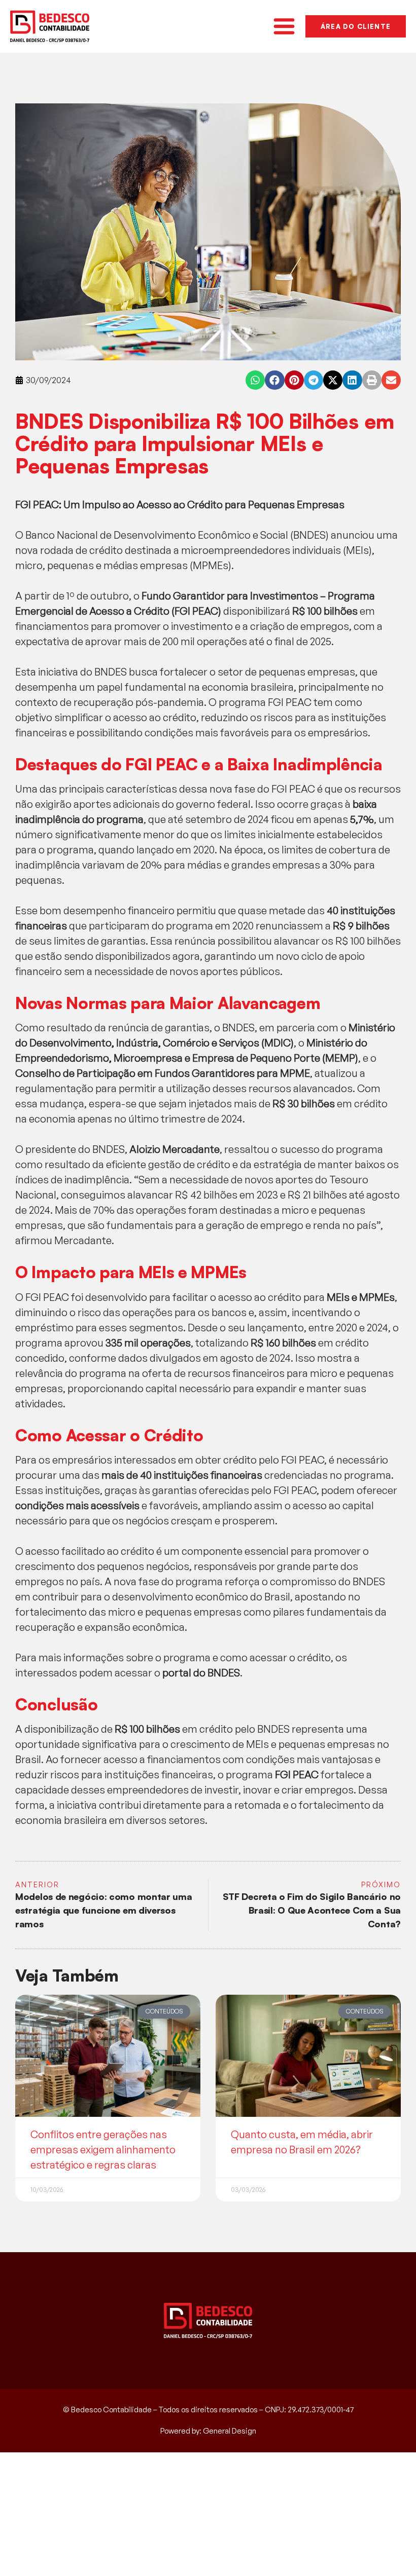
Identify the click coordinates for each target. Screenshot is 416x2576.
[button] (255, 380)
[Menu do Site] (284, 26)
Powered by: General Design (208, 2431)
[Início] (50, 26)
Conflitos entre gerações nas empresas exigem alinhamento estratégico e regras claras (103, 2150)
